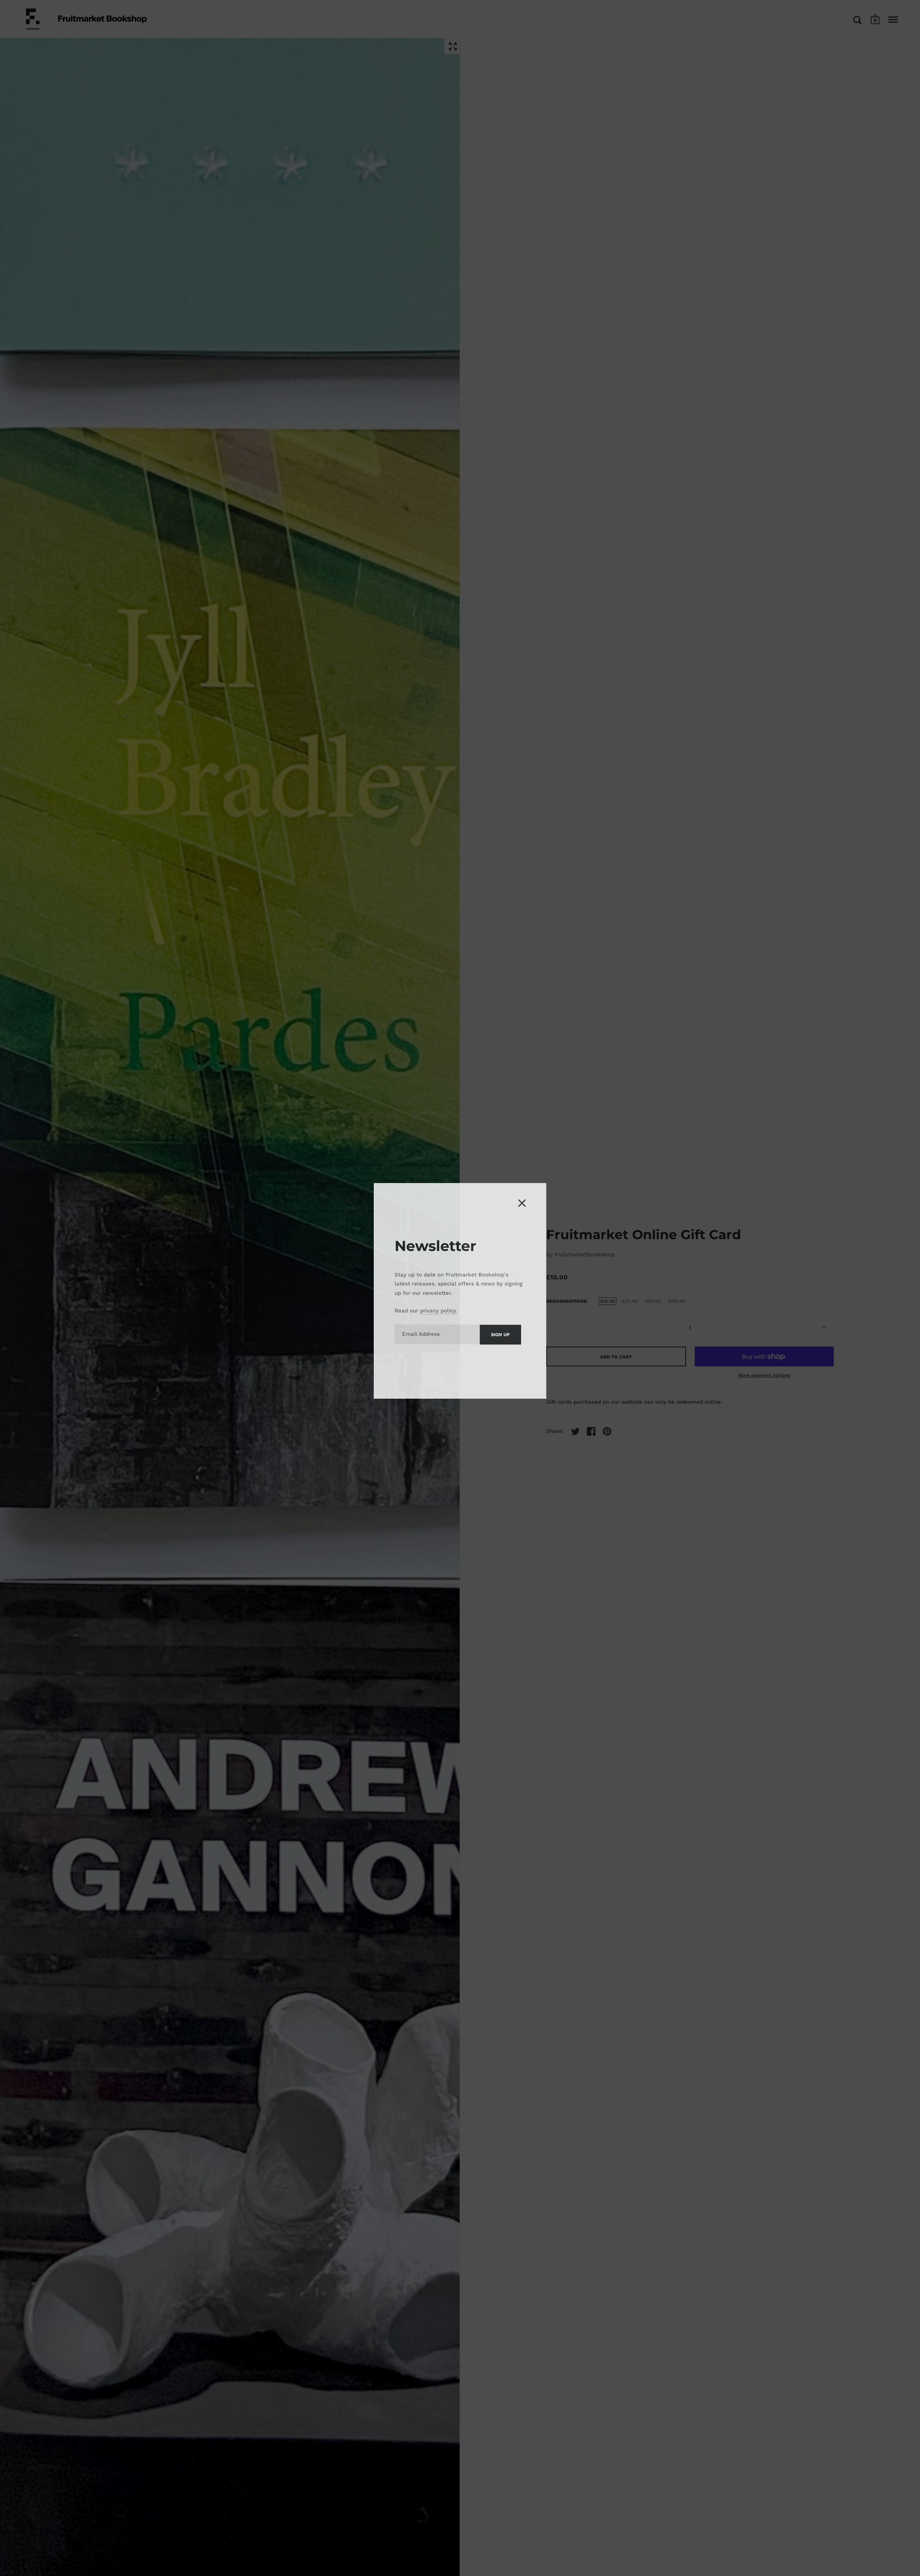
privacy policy (438, 1308)
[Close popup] (522, 1200)
